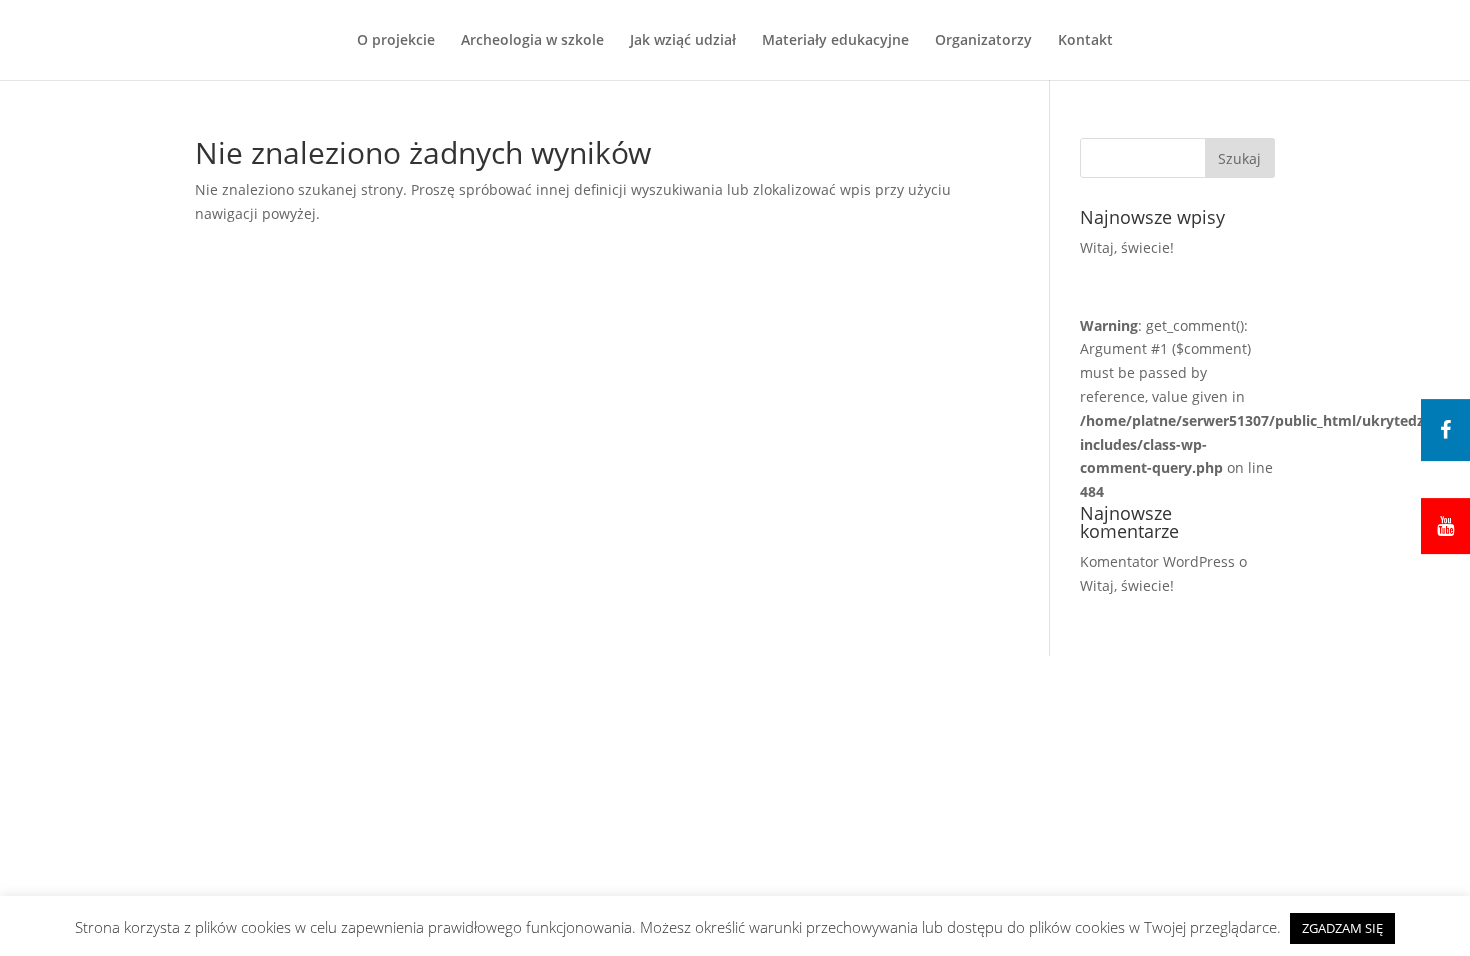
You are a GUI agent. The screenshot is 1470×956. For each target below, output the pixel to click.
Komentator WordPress (1157, 561)
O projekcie (396, 41)
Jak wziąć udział (683, 41)
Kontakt (1085, 41)
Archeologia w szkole (532, 41)
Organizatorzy (983, 41)
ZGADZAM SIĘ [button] (1342, 928)
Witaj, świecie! (1127, 247)
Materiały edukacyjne (835, 41)
